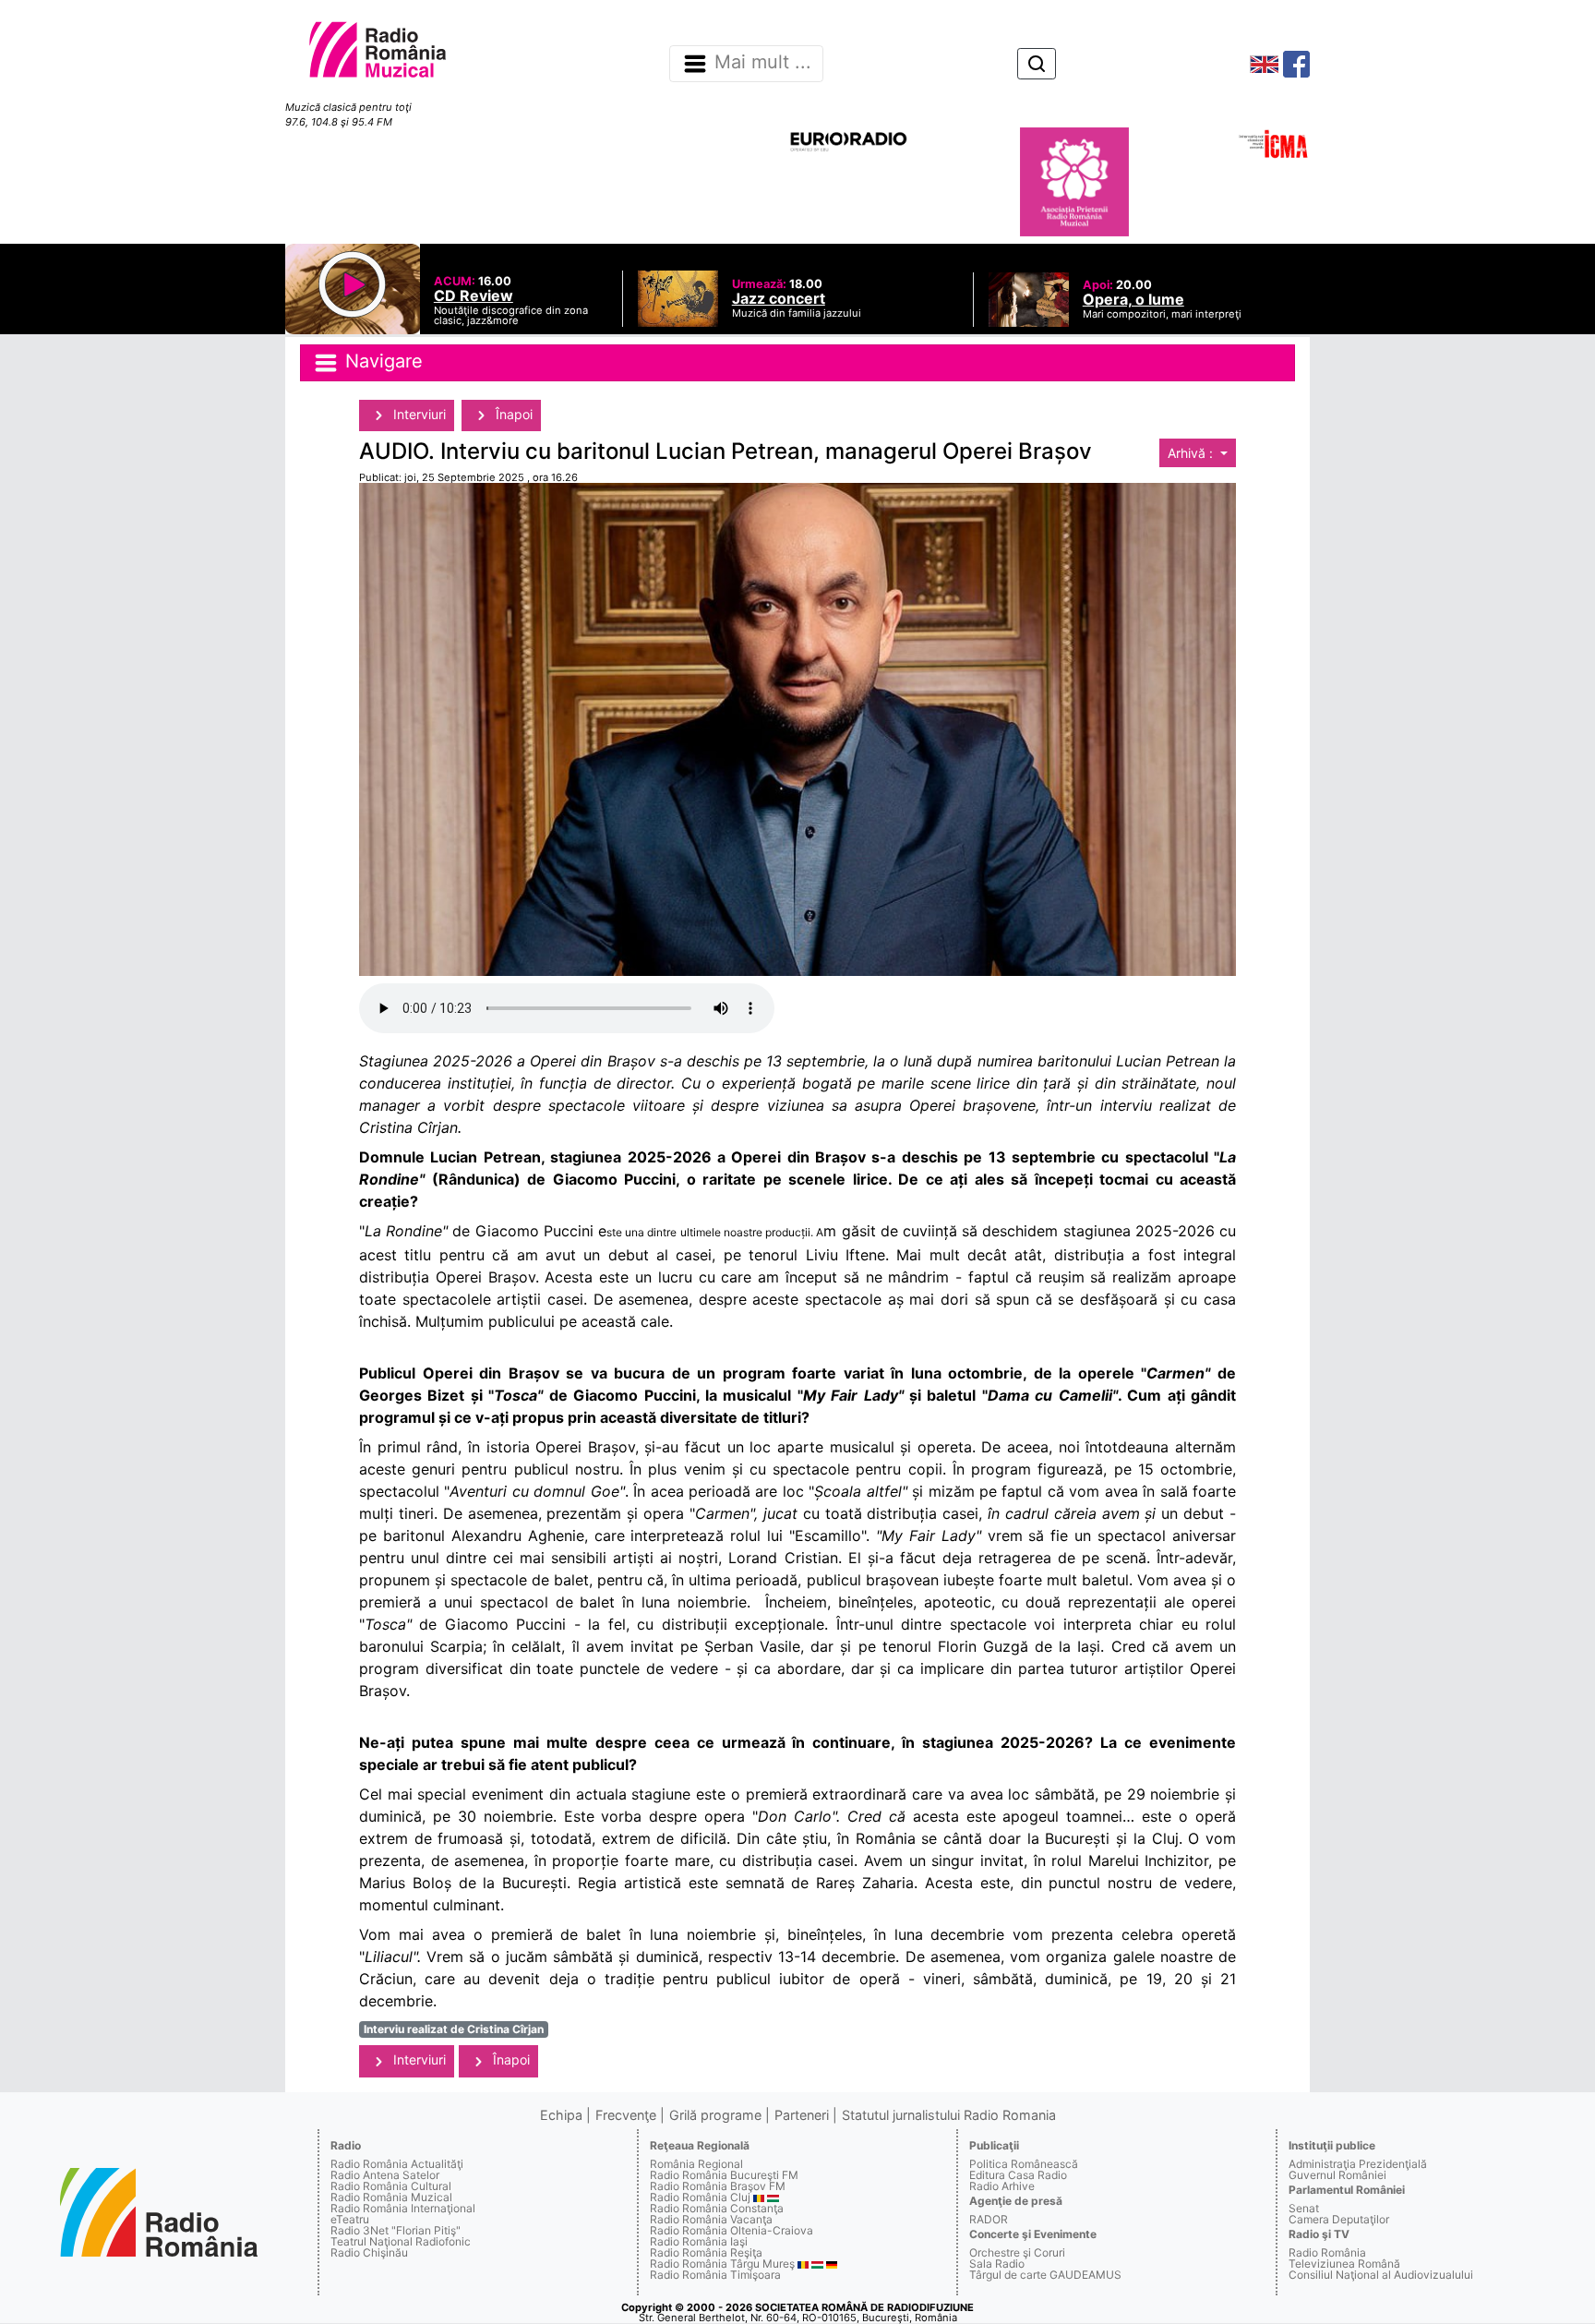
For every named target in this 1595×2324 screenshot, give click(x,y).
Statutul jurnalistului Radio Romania (949, 2115)
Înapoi (512, 414)
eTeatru (350, 2219)
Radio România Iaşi (699, 2241)
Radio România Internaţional (403, 2208)
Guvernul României (1337, 2175)
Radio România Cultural (391, 2186)
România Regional (696, 2164)
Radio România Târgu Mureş (722, 2264)
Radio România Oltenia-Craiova (732, 2230)
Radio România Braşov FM (718, 2186)
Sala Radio (997, 2264)
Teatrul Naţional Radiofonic (401, 2241)
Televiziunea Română (1344, 2264)
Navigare (381, 361)
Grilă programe (715, 2115)
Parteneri (802, 2115)
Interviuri (418, 414)
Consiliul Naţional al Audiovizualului (1381, 2275)
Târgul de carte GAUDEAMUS (1045, 2275)
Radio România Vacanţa (711, 2219)
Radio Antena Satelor (385, 2175)
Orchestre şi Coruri (1017, 2252)
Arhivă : (1192, 453)
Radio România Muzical (391, 2197)
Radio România (1327, 2252)
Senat (1304, 2208)
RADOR (989, 2219)
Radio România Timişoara (715, 2275)
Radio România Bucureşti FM (724, 2175)
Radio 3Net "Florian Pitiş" (396, 2230)
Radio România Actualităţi (397, 2164)
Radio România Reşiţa (706, 2252)
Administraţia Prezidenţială (1358, 2164)
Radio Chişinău (369, 2252)
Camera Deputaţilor (1339, 2219)
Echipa (561, 2115)
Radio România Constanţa (717, 2208)
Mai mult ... (763, 63)
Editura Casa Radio (1018, 2175)
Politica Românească (1024, 2164)
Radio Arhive (1002, 2186)
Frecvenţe (626, 2115)
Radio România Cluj (700, 2197)
